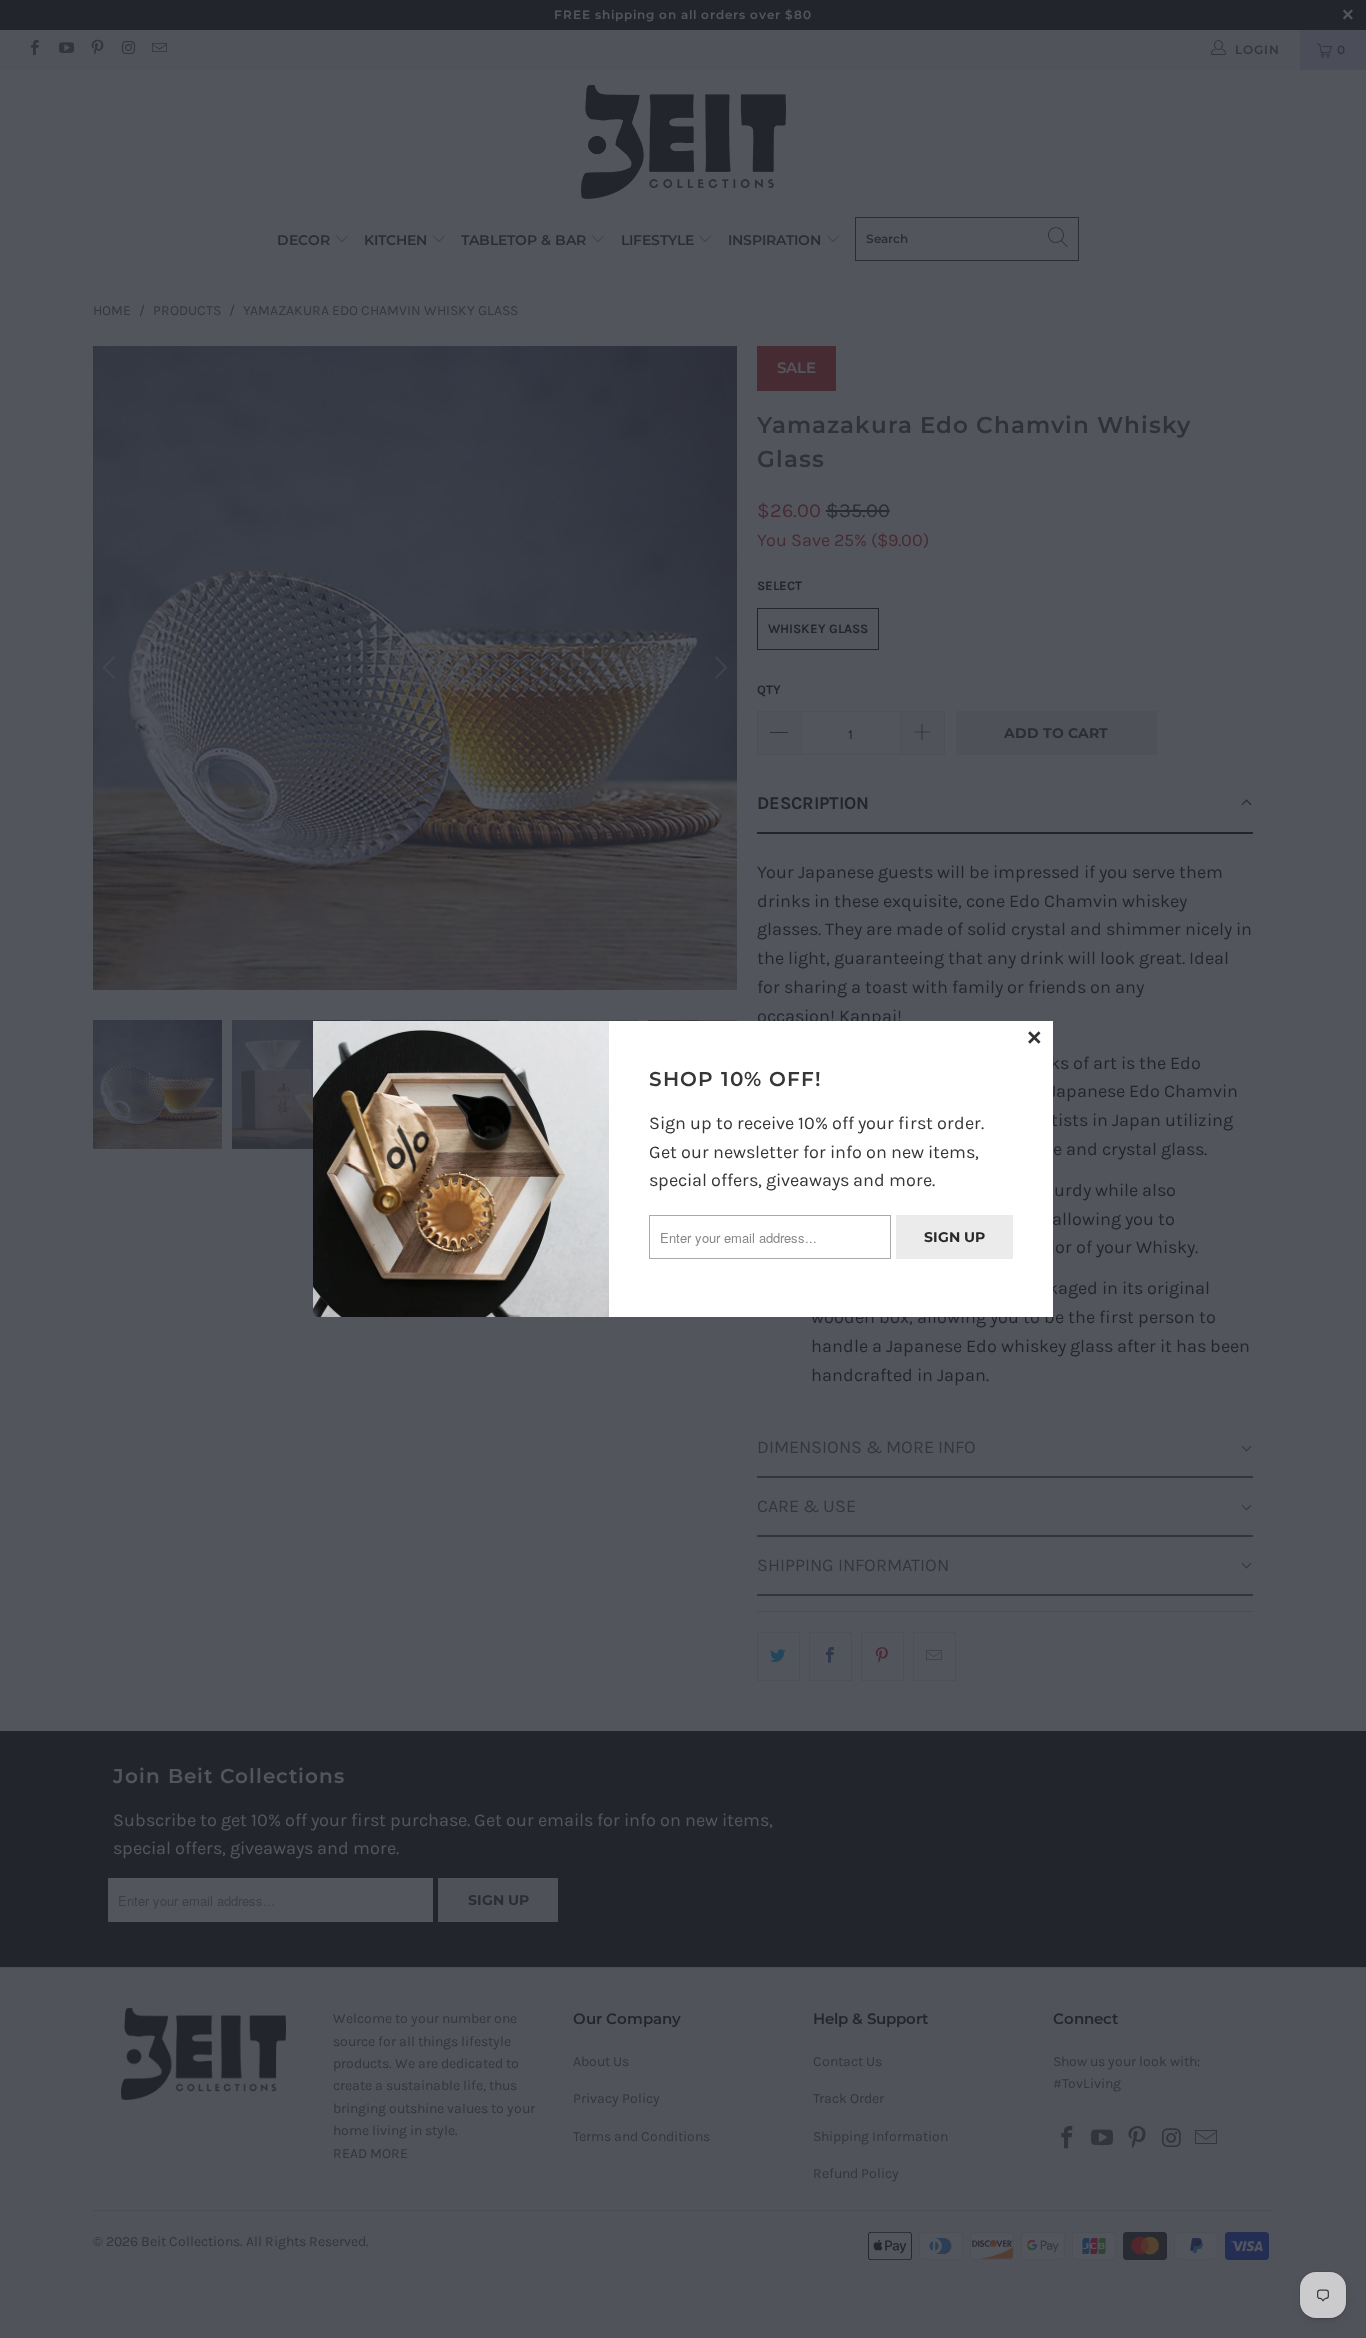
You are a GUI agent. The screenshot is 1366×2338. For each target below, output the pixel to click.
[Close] (1035, 1039)
